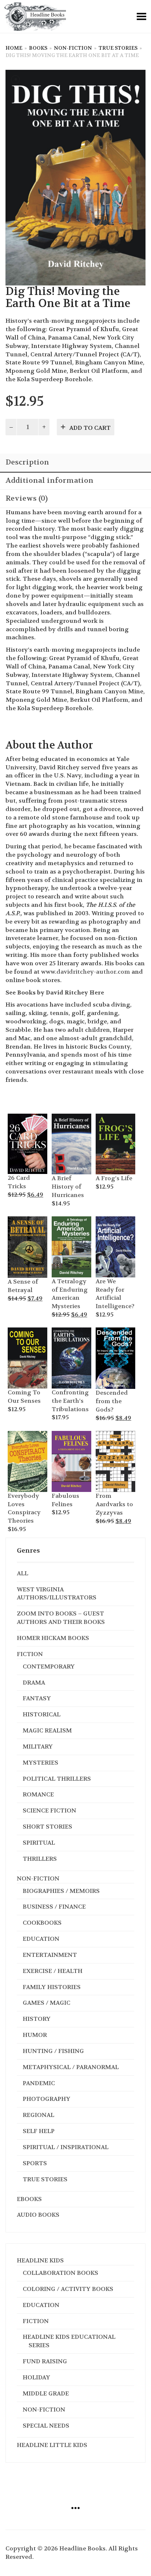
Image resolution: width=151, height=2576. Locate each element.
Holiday (36, 2377)
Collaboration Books (60, 2273)
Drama (34, 1683)
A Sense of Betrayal (23, 1286)
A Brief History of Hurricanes (68, 1187)
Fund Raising (45, 2361)
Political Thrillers (57, 1779)
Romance (38, 1794)
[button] (17, 1118)
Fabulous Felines (65, 1500)
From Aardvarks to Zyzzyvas (114, 1504)
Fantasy (37, 1698)
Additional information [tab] (49, 480)
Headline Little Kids (52, 2445)
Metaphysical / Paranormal (71, 2067)
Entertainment (50, 1955)
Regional (38, 2115)
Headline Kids (40, 2260)
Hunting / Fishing (53, 2051)
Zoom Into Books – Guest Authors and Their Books (61, 1618)
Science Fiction (49, 1810)
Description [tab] (27, 462)
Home (14, 48)
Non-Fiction (73, 48)
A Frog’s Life (114, 1178)
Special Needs (46, 2426)
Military (38, 1747)
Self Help (39, 2131)
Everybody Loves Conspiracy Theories (24, 1508)
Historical (42, 1714)
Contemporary (49, 1666)
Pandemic (39, 2083)
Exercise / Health (53, 1971)
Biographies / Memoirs (61, 1891)
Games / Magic (47, 2003)
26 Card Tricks (19, 1182)
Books (38, 48)
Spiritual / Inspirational (66, 2147)
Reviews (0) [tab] (27, 498)
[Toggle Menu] (141, 16)
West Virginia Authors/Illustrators (57, 1594)
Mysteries (40, 1763)
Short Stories (47, 1827)
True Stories (118, 48)
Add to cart (90, 428)
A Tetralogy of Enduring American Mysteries (70, 1294)
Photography (47, 2099)
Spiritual (39, 1843)
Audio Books (38, 2215)
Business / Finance (54, 1907)
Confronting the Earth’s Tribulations (70, 1401)
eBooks (29, 2199)
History (37, 2019)
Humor (35, 2035)
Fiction (30, 1654)
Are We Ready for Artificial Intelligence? (115, 1294)
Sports (35, 2163)
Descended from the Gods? (112, 1401)
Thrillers (40, 1859)
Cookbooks (42, 1923)
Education (41, 1939)
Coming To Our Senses (24, 1397)
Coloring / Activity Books (68, 2289)
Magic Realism (47, 1730)
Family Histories (52, 1987)
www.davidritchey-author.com (86, 972)
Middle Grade (46, 2393)
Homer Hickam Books (53, 1638)
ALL (23, 1573)
